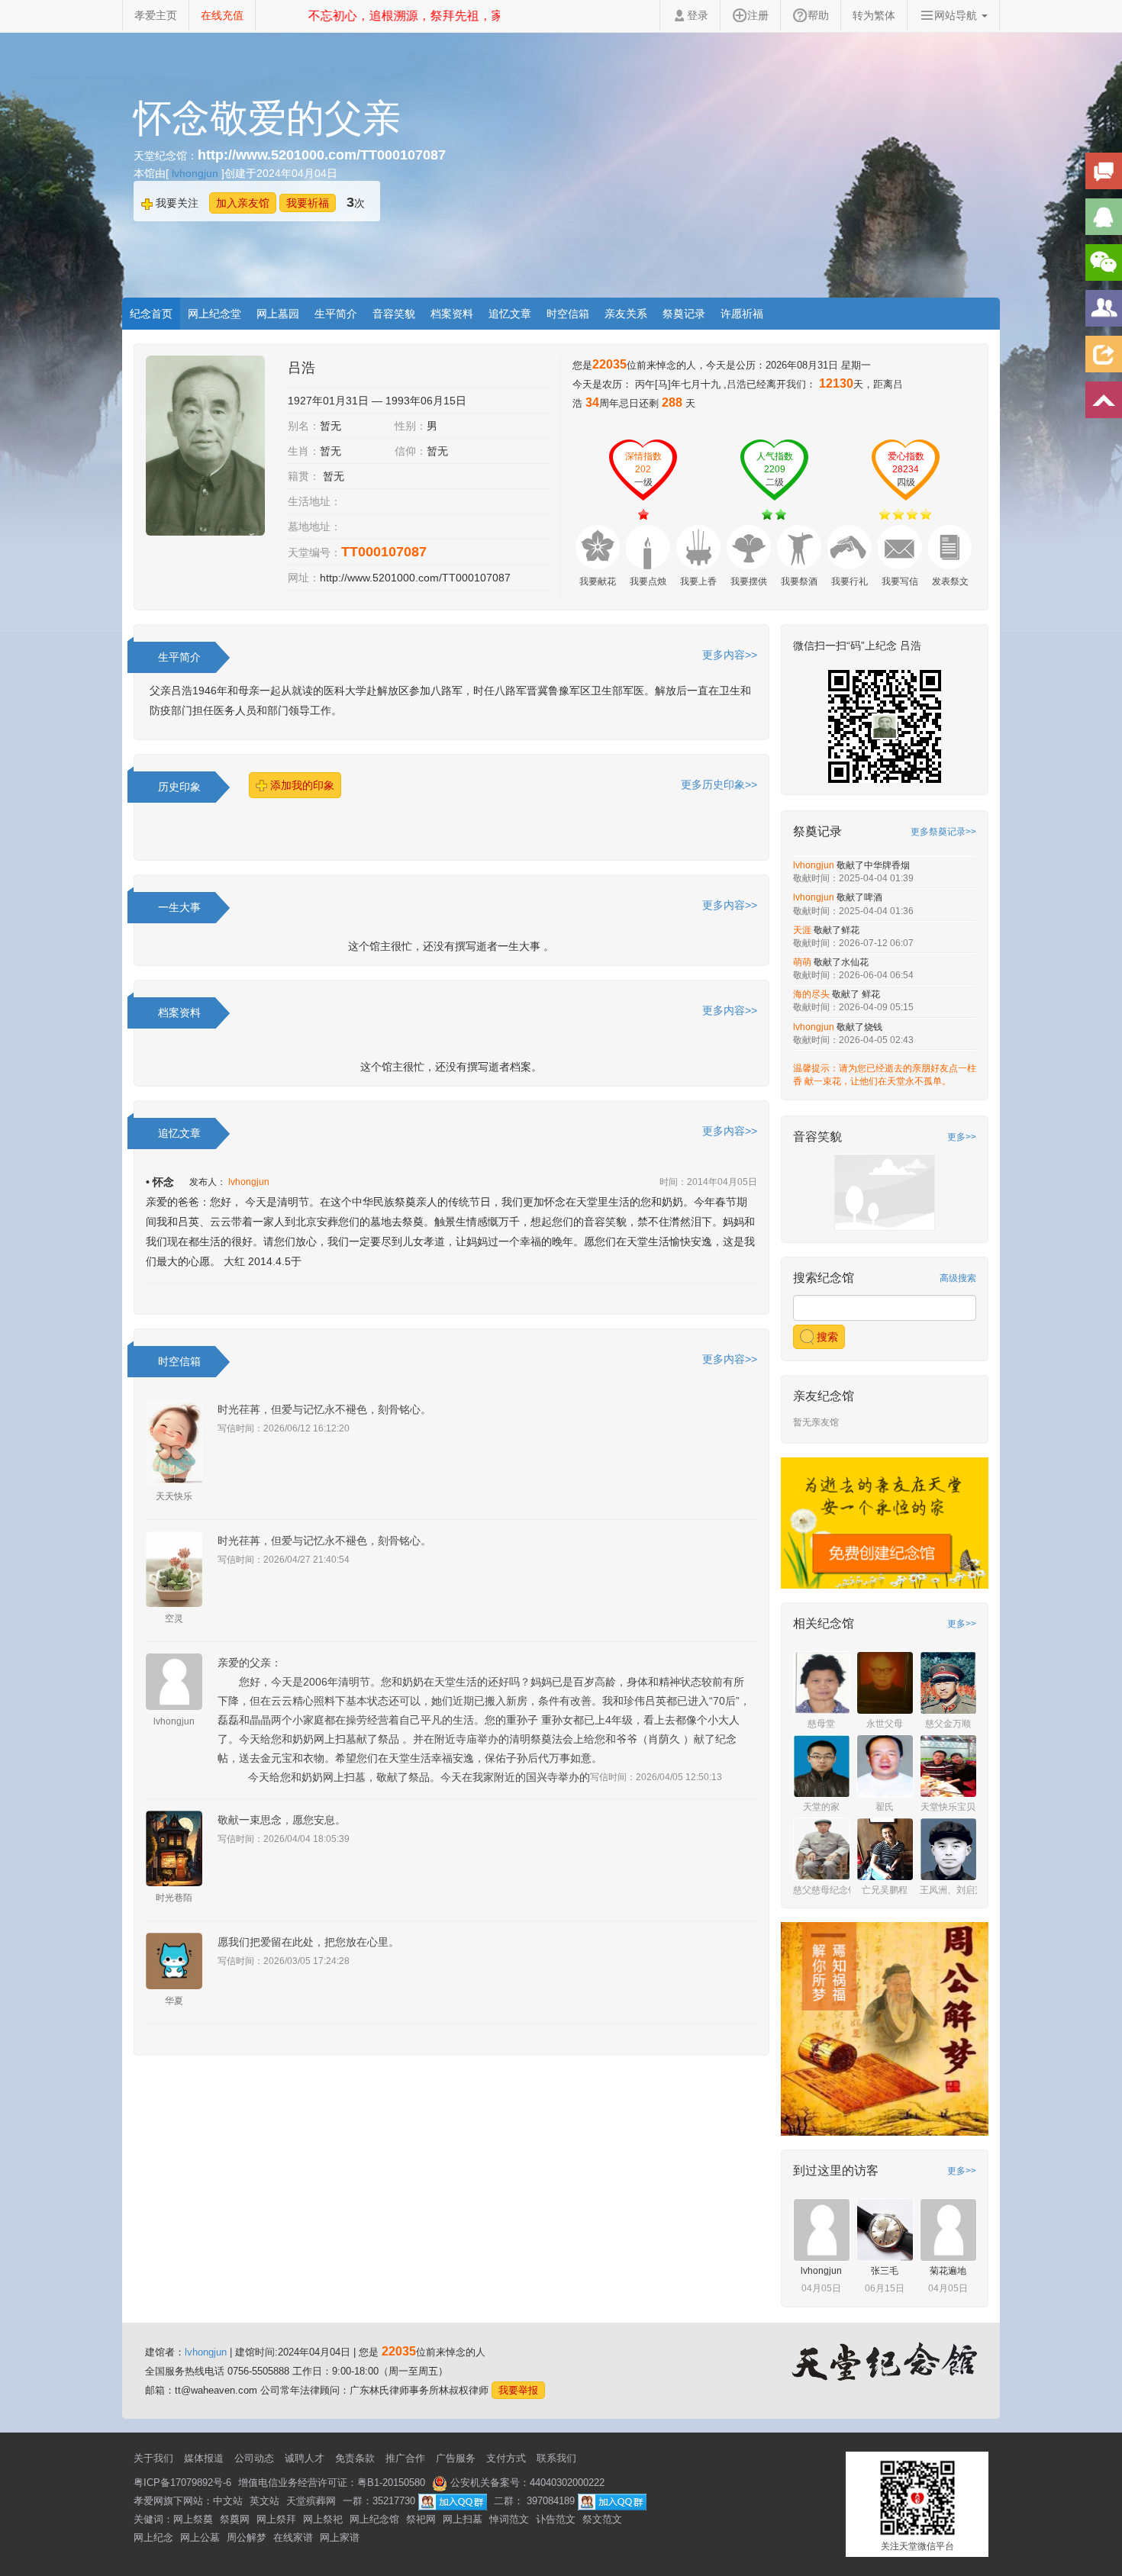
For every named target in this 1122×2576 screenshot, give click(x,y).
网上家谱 (340, 2537)
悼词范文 (509, 2519)
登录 (698, 15)
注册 (758, 15)
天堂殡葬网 (311, 2501)
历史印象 (179, 787)
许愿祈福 (742, 314)
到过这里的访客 (836, 2170)
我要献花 (598, 581)
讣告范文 (556, 2519)
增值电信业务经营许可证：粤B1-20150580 (332, 2483)
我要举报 (518, 2390)
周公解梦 (247, 2537)
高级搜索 (958, 1278)
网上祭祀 (323, 2519)
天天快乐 (174, 1496)
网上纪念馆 (374, 2519)
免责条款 (355, 2458)
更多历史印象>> (719, 784)
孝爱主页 (156, 15)
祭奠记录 (684, 314)
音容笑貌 (394, 314)
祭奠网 (235, 2519)
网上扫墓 (463, 2519)
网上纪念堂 (214, 314)
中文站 (228, 2501)
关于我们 (153, 2458)
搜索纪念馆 (824, 1278)
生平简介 (336, 314)
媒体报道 (204, 2458)
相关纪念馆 (824, 1623)
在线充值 (222, 15)
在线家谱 (293, 2537)
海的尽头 (812, 994)
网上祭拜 (276, 2519)
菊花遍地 (948, 2271)
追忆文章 (510, 314)
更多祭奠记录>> (943, 832)
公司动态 (254, 2458)
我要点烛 (648, 581)
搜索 (826, 1337)
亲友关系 (626, 314)
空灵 (174, 1618)
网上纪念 (153, 2537)
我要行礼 (850, 581)
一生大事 (179, 907)
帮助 (818, 15)
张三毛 (885, 2271)
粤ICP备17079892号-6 (182, 2483)
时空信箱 (568, 314)
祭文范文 (602, 2519)
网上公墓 (200, 2537)
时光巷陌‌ (174, 1898)
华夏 (174, 2001)
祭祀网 (421, 2519)
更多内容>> (730, 655)
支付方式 (506, 2458)
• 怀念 (160, 1182)
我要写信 (900, 581)
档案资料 (452, 314)
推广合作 (405, 2458)
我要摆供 (749, 581)
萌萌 (803, 962)
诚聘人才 (305, 2458)
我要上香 (698, 581)
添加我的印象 (301, 785)
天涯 (803, 930)
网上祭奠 (193, 2519)
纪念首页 (151, 314)
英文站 (264, 2501)
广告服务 (456, 2458)
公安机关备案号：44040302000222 (526, 2483)
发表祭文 (950, 581)
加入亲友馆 (243, 203)
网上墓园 (278, 314)
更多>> (962, 1137)
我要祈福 (308, 203)
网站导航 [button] (957, 15)
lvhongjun (197, 173)
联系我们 (556, 2458)
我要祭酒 (799, 581)
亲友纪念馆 (824, 1396)
